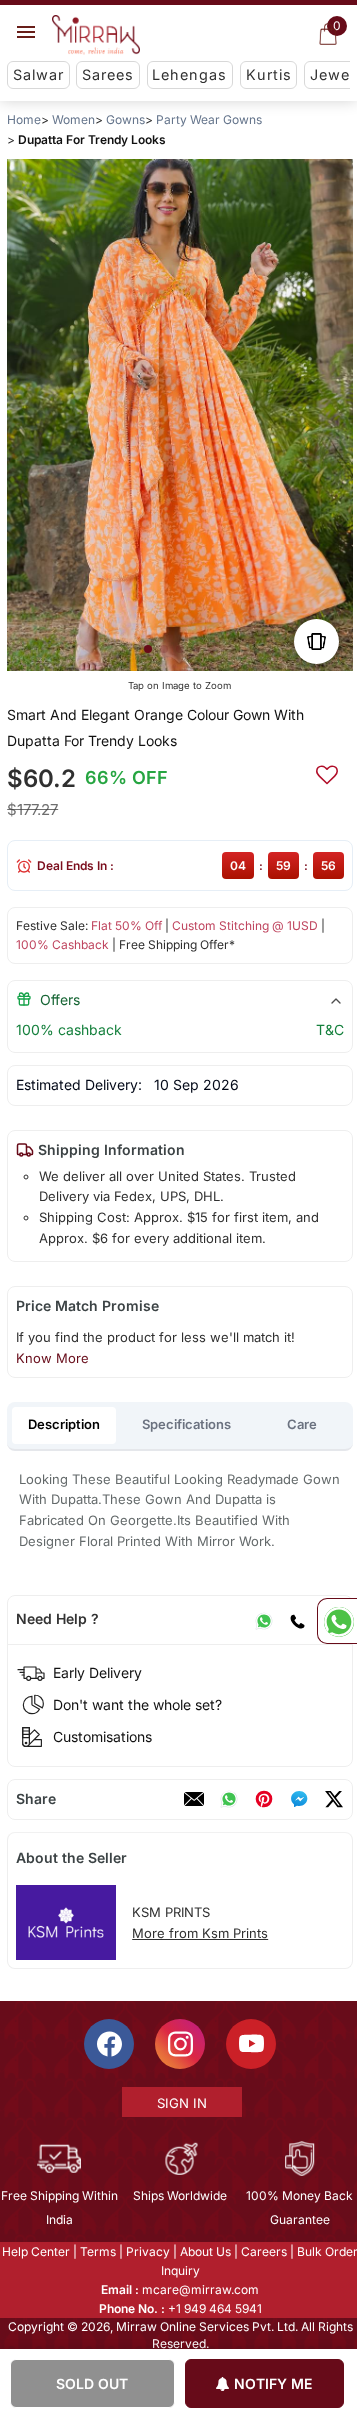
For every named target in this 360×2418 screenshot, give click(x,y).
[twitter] (334, 1799)
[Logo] (96, 35)
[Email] (194, 1799)
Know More (52, 1358)
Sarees (108, 74)
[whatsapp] (229, 1799)
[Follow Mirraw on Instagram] (179, 2044)
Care (302, 1424)
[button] (148, 649)
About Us (204, 2251)
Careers (263, 2251)
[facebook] (299, 1799)
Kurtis (269, 74)
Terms (97, 2251)
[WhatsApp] (264, 1619)
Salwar (38, 74)
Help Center (35, 2251)
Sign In (181, 2103)
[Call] (297, 1619)
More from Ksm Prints (200, 1933)
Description (64, 1424)
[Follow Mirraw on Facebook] (108, 2044)
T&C (330, 1029)
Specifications (186, 1424)
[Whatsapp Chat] (337, 1621)
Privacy (147, 2251)
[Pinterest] (264, 1799)
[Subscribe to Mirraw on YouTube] (250, 2044)
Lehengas (189, 74)
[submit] (327, 772)
